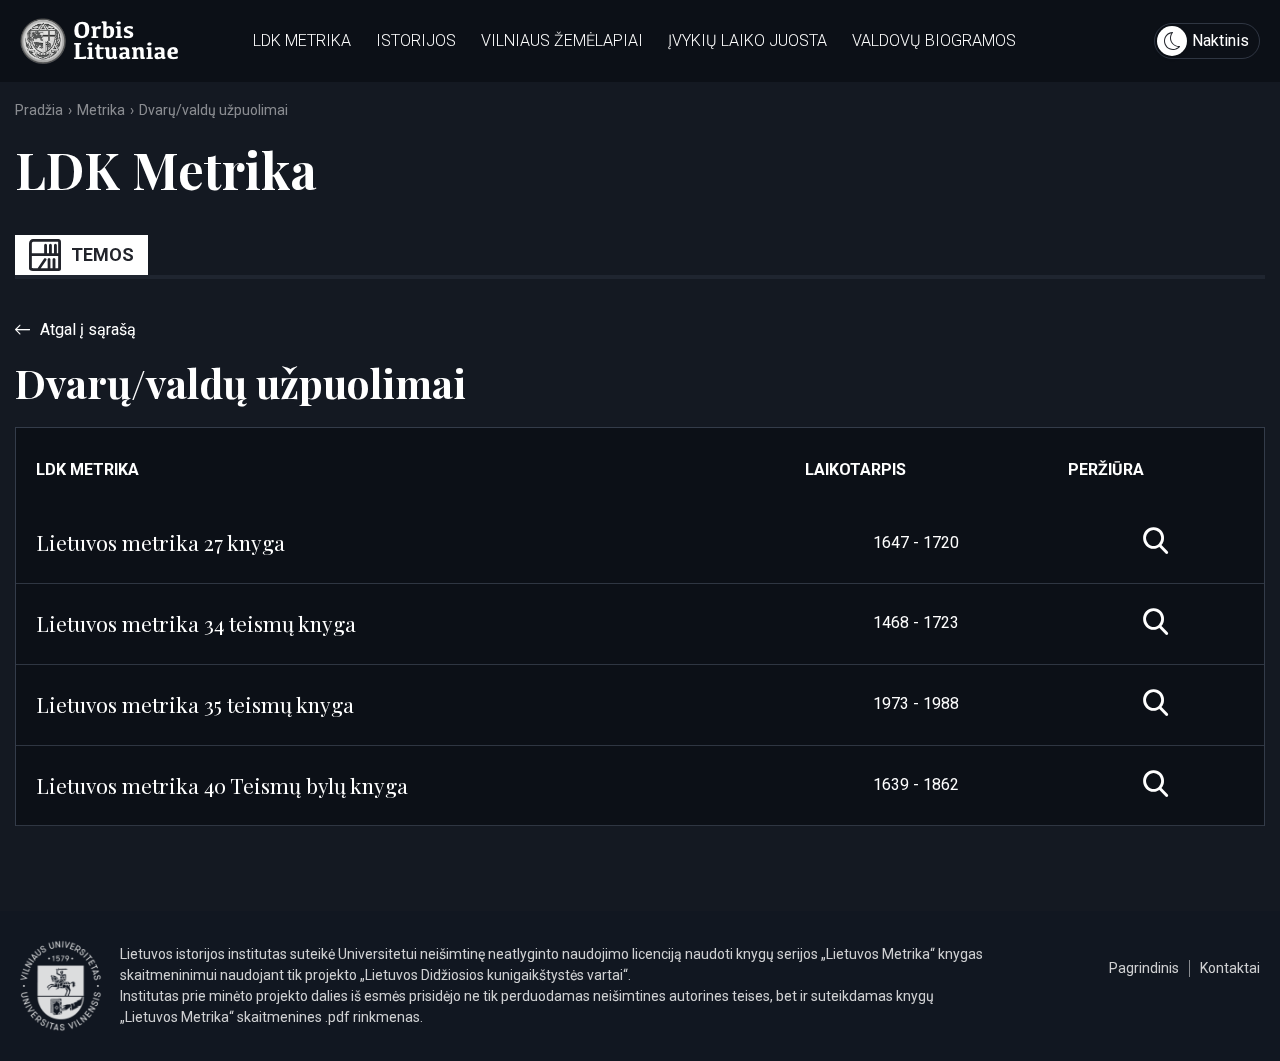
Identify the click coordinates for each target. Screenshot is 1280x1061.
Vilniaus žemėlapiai (562, 40)
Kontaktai (1230, 968)
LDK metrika (302, 40)
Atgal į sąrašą (88, 329)
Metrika (101, 110)
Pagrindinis (1144, 968)
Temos (102, 254)
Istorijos (416, 40)
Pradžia (39, 110)
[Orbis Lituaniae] (99, 41)
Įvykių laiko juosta (747, 40)
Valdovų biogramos (934, 40)
